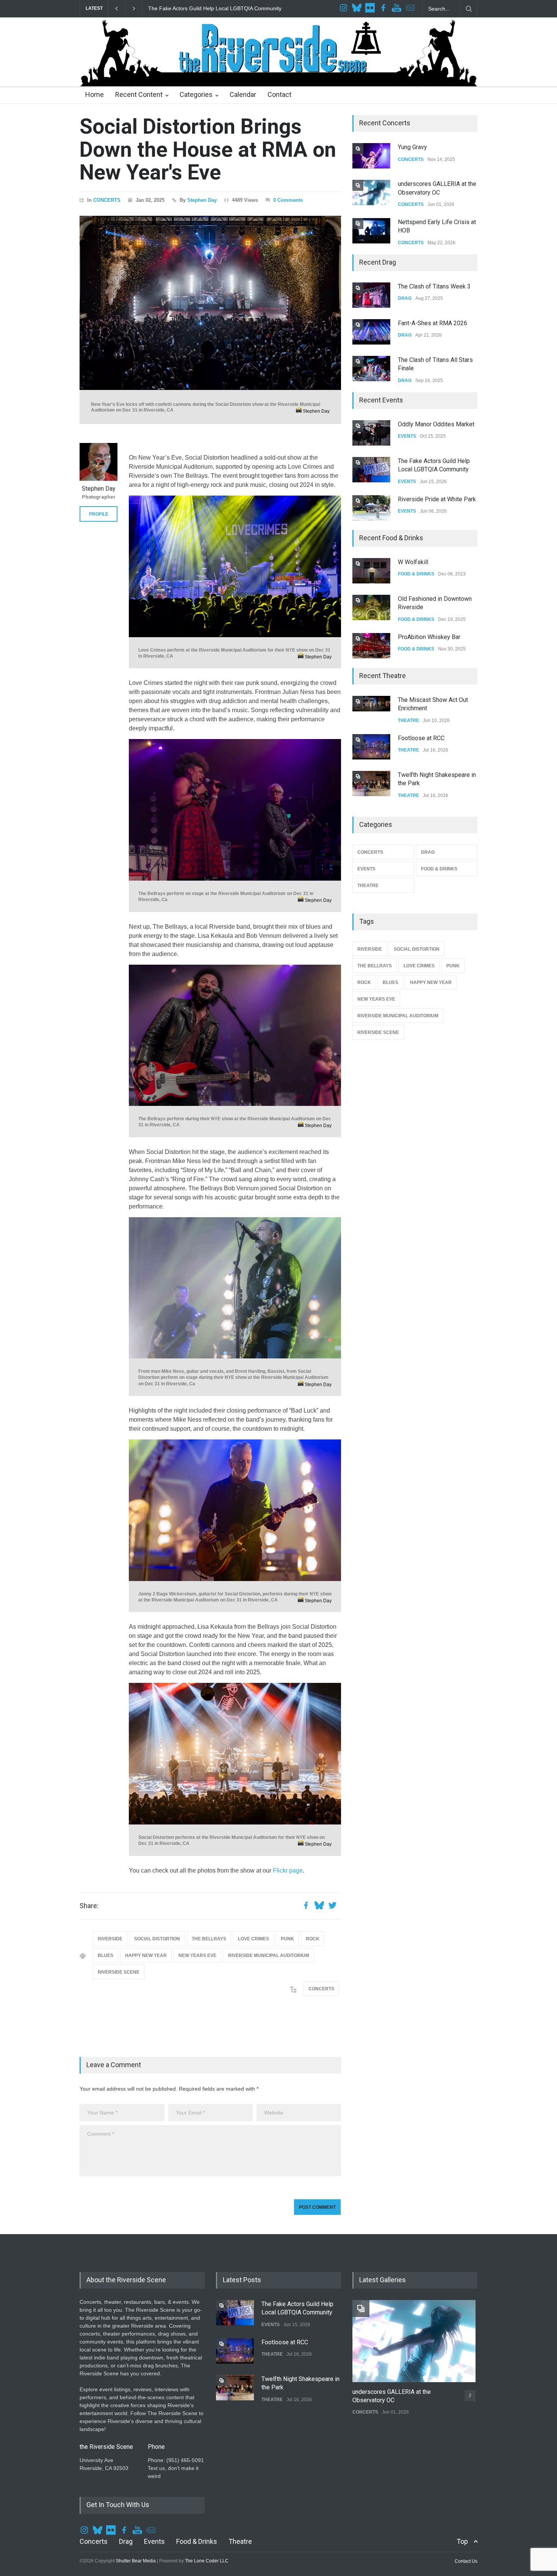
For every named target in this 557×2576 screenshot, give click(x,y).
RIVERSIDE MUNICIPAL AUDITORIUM (269, 1955)
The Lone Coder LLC (207, 2561)
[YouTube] (397, 9)
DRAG (405, 298)
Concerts (94, 2541)
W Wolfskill (413, 562)
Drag (126, 2541)
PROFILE (99, 514)
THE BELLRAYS (209, 1939)
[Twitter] (358, 9)
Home (95, 94)
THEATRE (408, 720)
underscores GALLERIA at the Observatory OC (392, 2396)
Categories (196, 94)
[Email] (411, 9)
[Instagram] (344, 9)
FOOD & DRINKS (416, 574)
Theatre (240, 2541)
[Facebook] (384, 9)
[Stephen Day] (99, 462)
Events (154, 2541)
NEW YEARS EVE (197, 1955)
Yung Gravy (412, 147)
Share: (89, 1906)
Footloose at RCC (170, 8)
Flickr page (288, 1870)
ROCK (313, 1939)
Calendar (243, 94)
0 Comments (288, 200)
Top (462, 2541)
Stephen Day (202, 200)
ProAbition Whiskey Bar (429, 637)
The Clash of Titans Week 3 (434, 286)
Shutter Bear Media (136, 2561)
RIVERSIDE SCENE (119, 1972)
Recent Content (139, 94)
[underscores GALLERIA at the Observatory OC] (414, 2341)
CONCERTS (107, 200)
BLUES (106, 1955)
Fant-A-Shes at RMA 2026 (433, 323)
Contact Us (466, 2561)
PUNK (287, 1939)
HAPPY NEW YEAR (146, 1955)
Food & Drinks (197, 2541)
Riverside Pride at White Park (437, 499)
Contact (279, 94)
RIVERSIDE (110, 1939)
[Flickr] (371, 9)
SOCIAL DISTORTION (157, 1939)
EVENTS (407, 436)
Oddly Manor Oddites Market (436, 424)
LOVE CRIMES (253, 1939)
